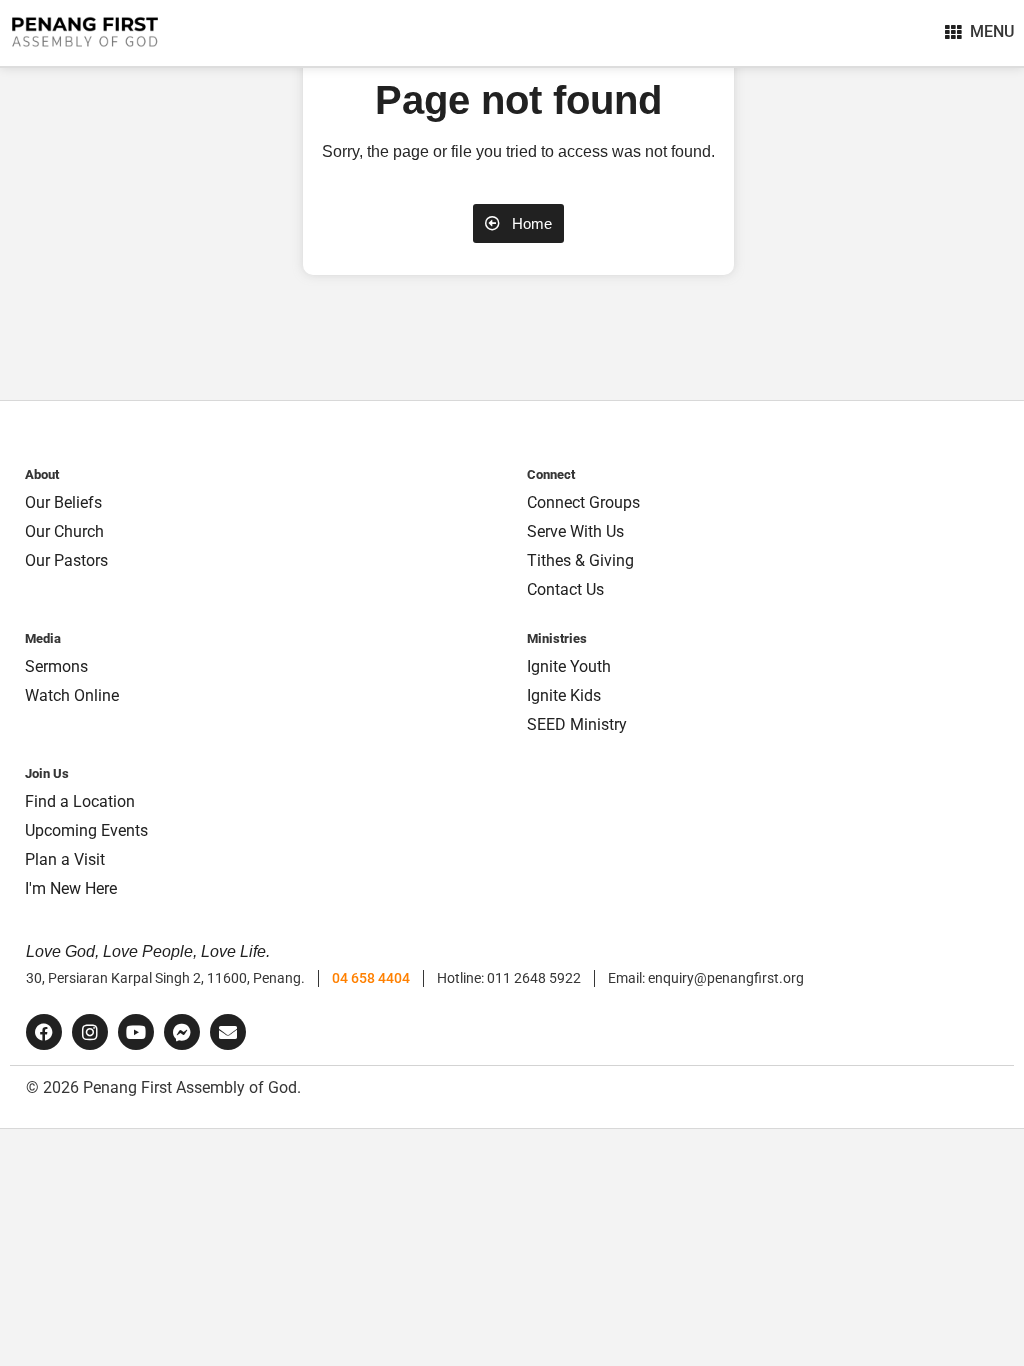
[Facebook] (44, 1032)
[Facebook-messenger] (182, 1032)
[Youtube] (136, 1032)
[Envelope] (228, 1032)
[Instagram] (90, 1032)
